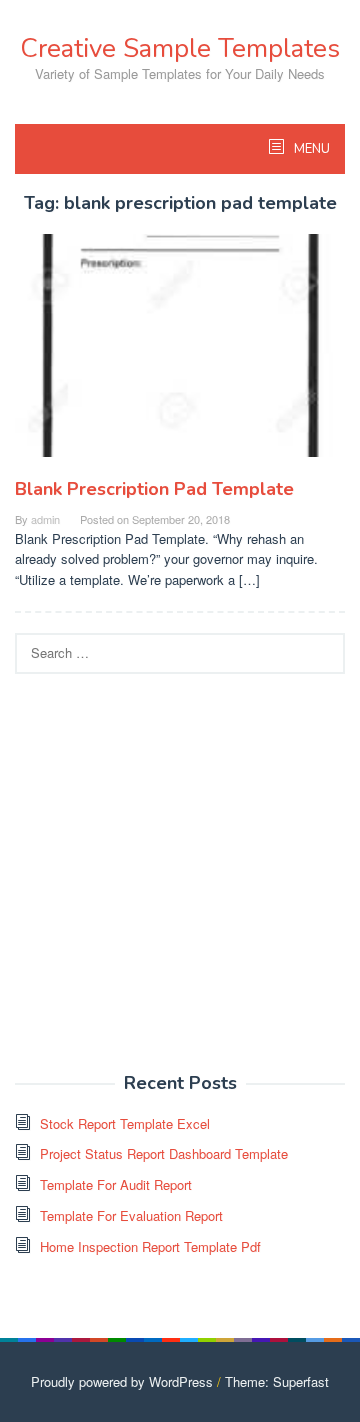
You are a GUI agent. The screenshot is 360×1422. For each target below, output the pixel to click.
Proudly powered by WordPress (122, 1381)
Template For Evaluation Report (131, 1215)
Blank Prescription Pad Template (154, 489)
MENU (310, 149)
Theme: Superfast (277, 1381)
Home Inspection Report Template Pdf (150, 1246)
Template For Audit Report (116, 1184)
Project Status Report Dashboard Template (164, 1153)
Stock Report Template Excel (125, 1123)
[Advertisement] (180, 874)
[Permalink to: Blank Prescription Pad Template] (180, 353)
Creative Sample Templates (180, 48)
